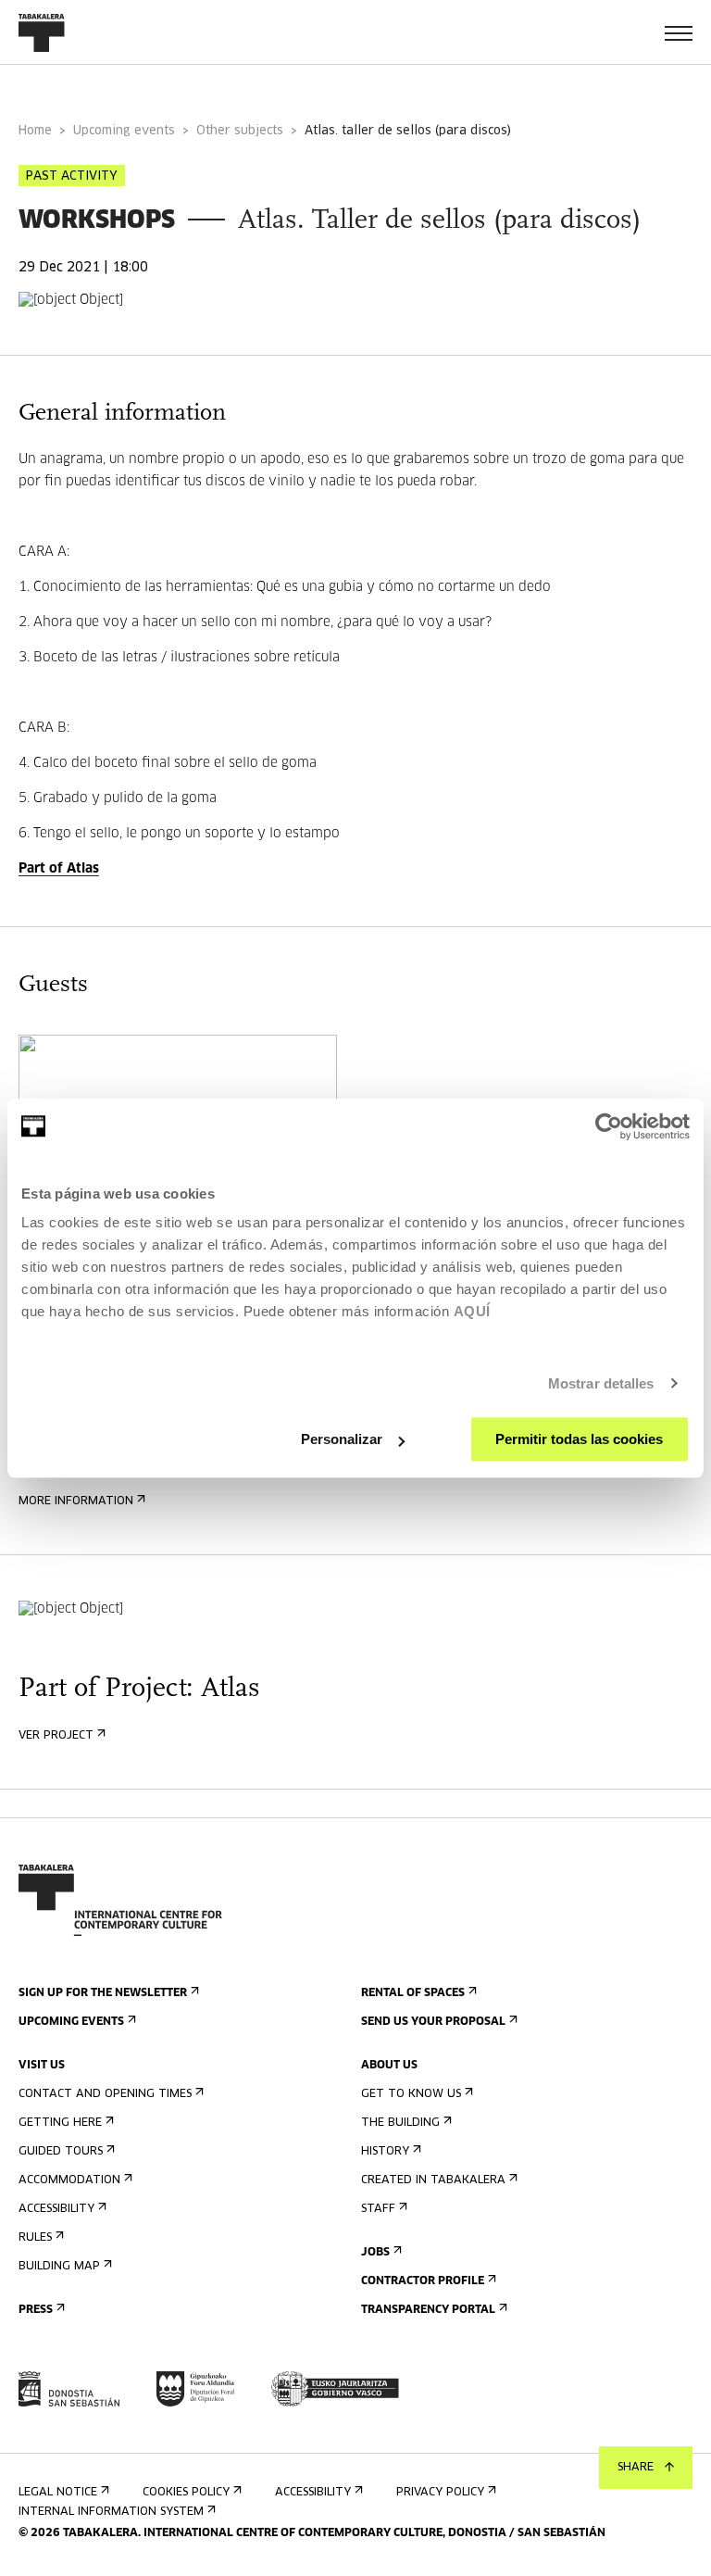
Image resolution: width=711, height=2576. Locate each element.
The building (400, 2123)
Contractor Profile (423, 2281)
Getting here (60, 2123)
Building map (59, 2267)
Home (35, 131)
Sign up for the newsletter (103, 1993)
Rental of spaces (413, 1993)
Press (36, 2310)
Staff (378, 2209)
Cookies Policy (186, 2493)
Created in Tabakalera (433, 2180)
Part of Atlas (59, 869)
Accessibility (56, 2209)
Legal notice (58, 2493)
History (385, 2152)
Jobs (375, 2253)
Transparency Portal (428, 2310)
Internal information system (111, 2512)
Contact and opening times (105, 2094)
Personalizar (342, 1439)
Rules (35, 2238)
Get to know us (411, 2094)
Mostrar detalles (601, 1383)
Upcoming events (124, 131)
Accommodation (69, 2180)
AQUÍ (472, 1311)
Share (636, 2468)
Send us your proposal (433, 2022)
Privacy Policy (440, 2493)
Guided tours (61, 2152)
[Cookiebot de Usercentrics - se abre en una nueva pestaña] (609, 1126)
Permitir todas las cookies (579, 1439)
